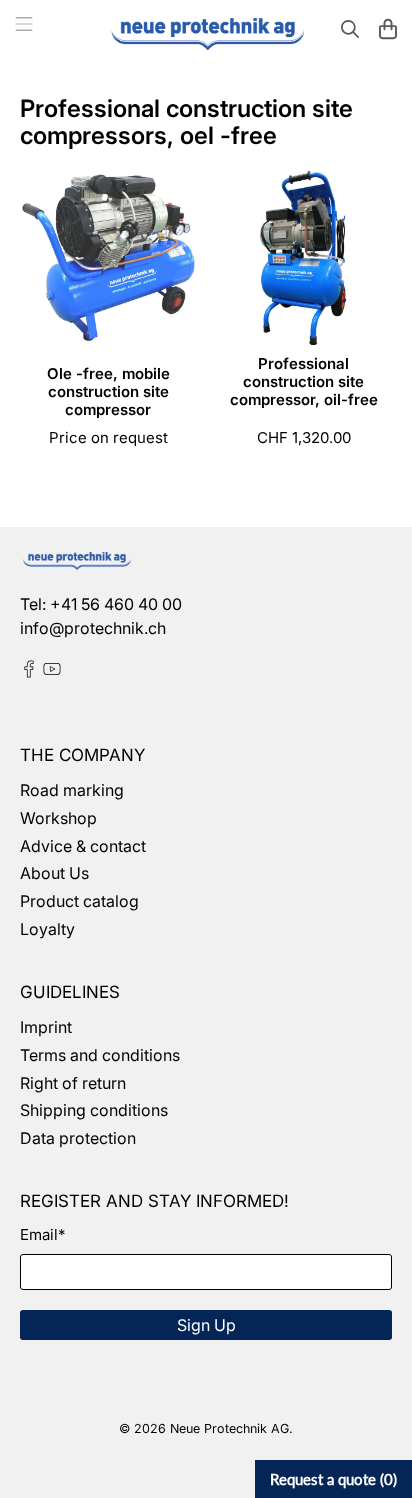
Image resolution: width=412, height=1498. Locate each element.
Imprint (46, 1027)
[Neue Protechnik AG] (206, 31)
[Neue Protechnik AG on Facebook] (29, 672)
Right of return (73, 1083)
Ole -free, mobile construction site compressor (108, 391)
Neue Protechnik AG (229, 1428)
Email (42, 1234)
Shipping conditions (94, 1110)
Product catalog (79, 901)
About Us (54, 873)
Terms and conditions (100, 1055)
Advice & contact (83, 846)
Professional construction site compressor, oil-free (304, 381)
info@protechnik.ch (93, 628)
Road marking (72, 790)
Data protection (78, 1138)
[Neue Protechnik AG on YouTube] (52, 672)
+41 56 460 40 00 (116, 604)
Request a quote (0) (333, 1479)
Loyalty (47, 929)
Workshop (58, 818)
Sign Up (206, 1325)
